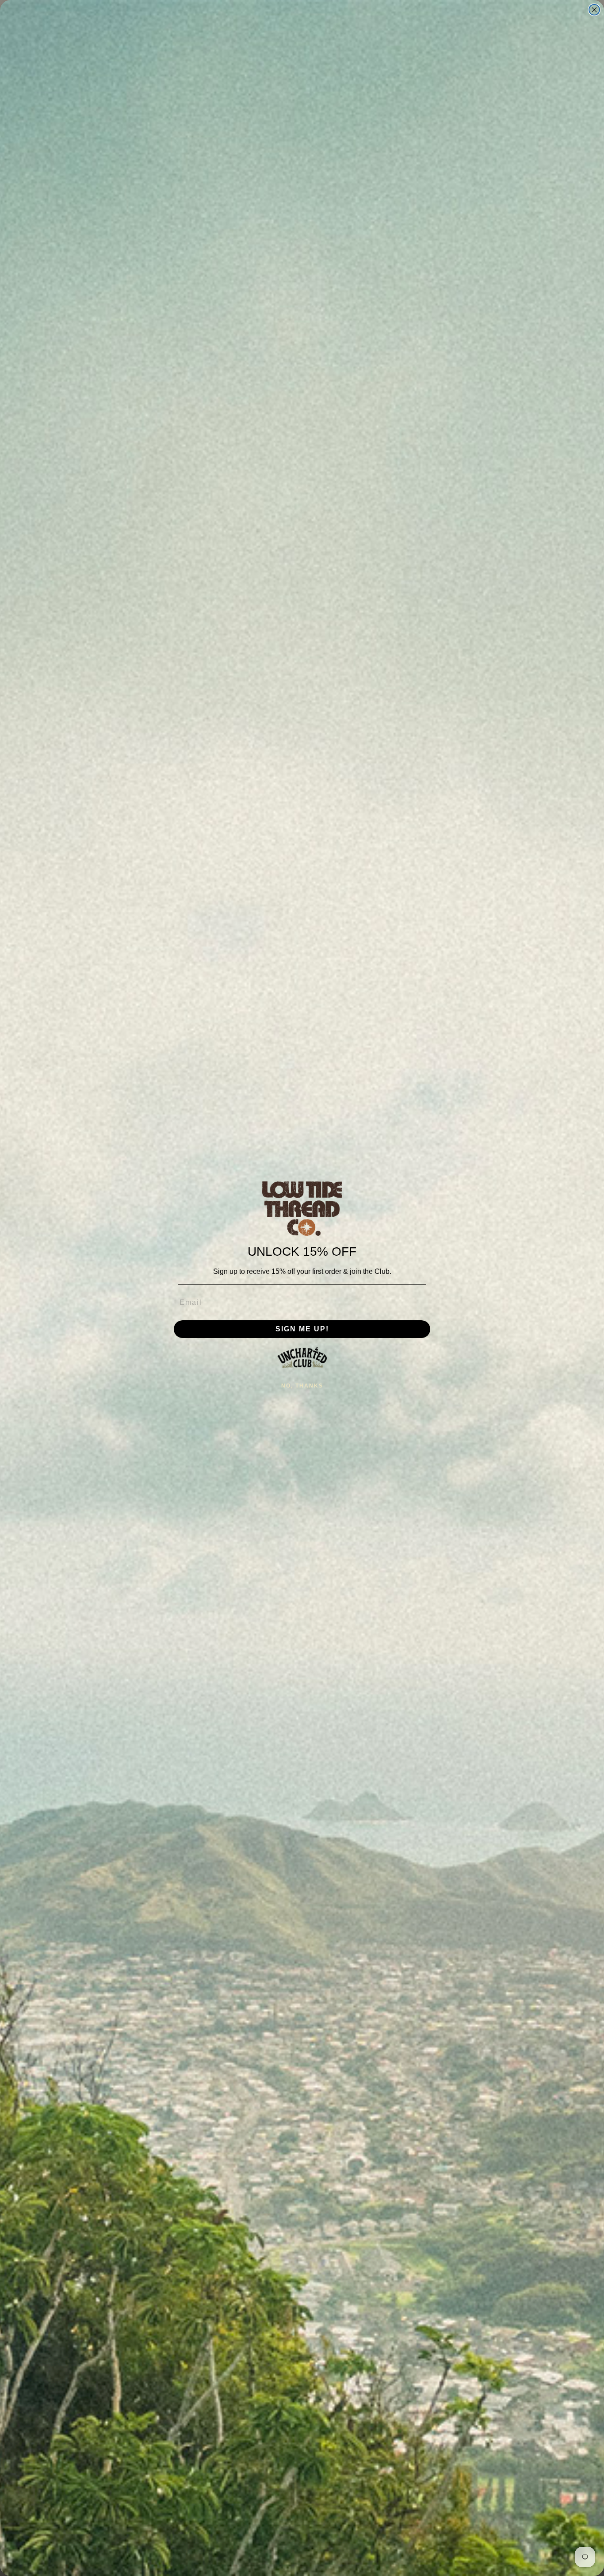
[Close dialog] (594, 10)
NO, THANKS (302, 1386)
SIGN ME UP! (302, 1329)
